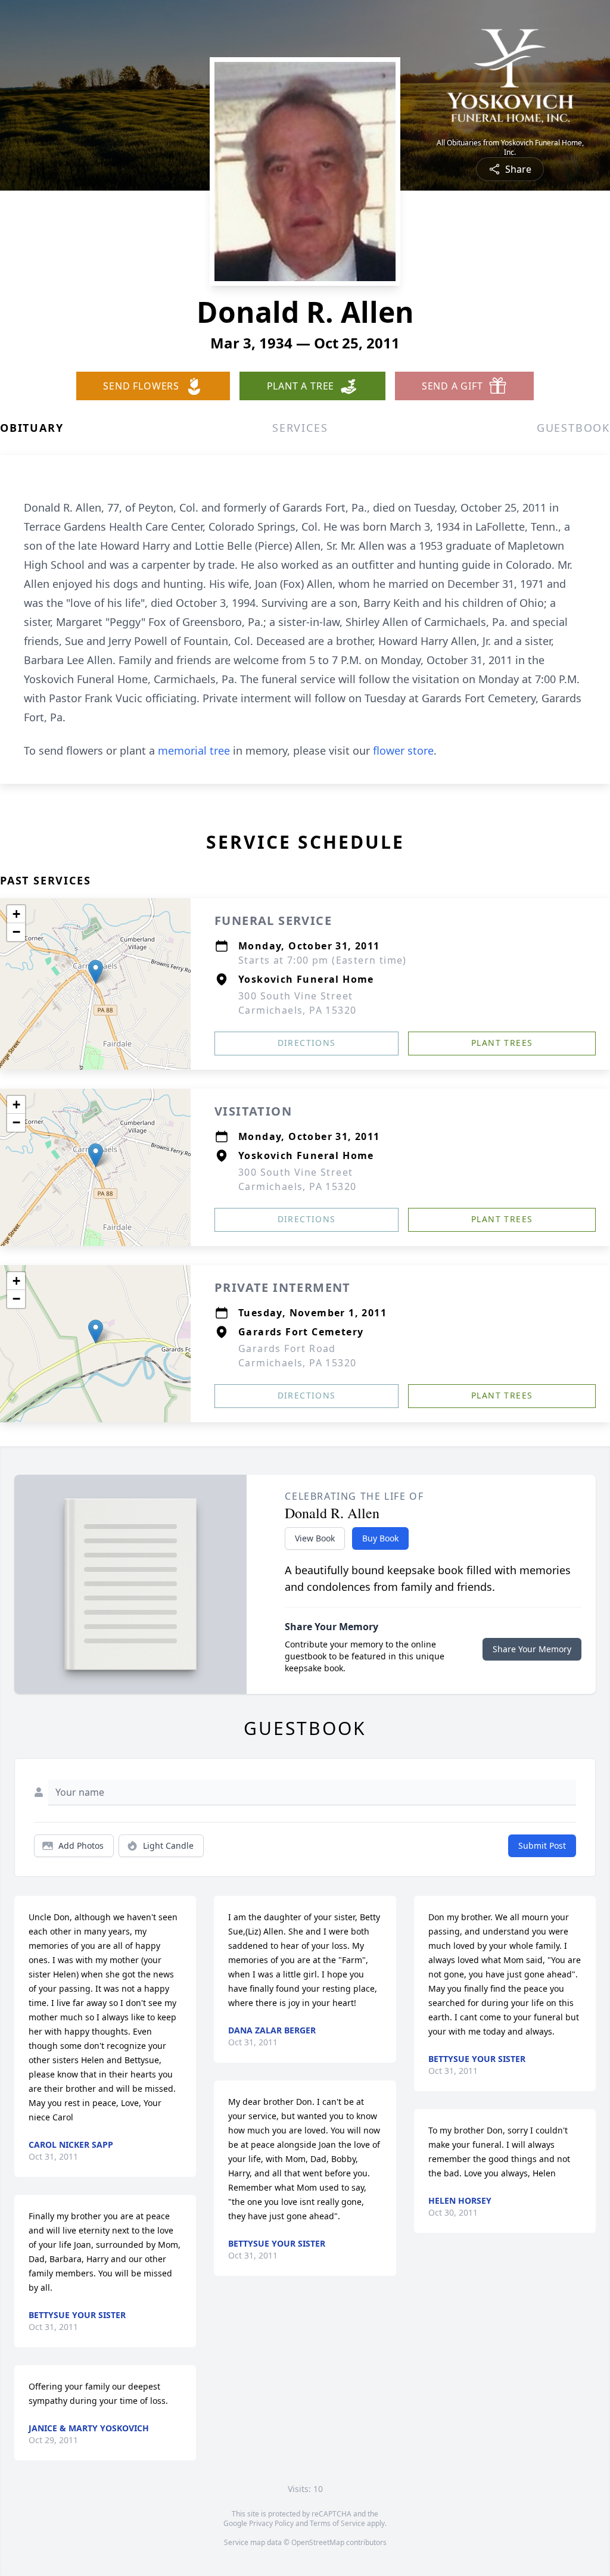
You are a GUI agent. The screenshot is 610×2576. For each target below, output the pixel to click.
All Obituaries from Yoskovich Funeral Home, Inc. (510, 148)
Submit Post (542, 1845)
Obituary (32, 428)
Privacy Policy (271, 2523)
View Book (315, 1538)
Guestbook (573, 428)
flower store (403, 750)
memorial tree (194, 750)
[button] (96, 972)
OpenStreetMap (318, 2542)
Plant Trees (502, 1043)
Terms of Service (337, 2523)
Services (300, 428)
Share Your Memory (532, 1649)
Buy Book (380, 1538)
